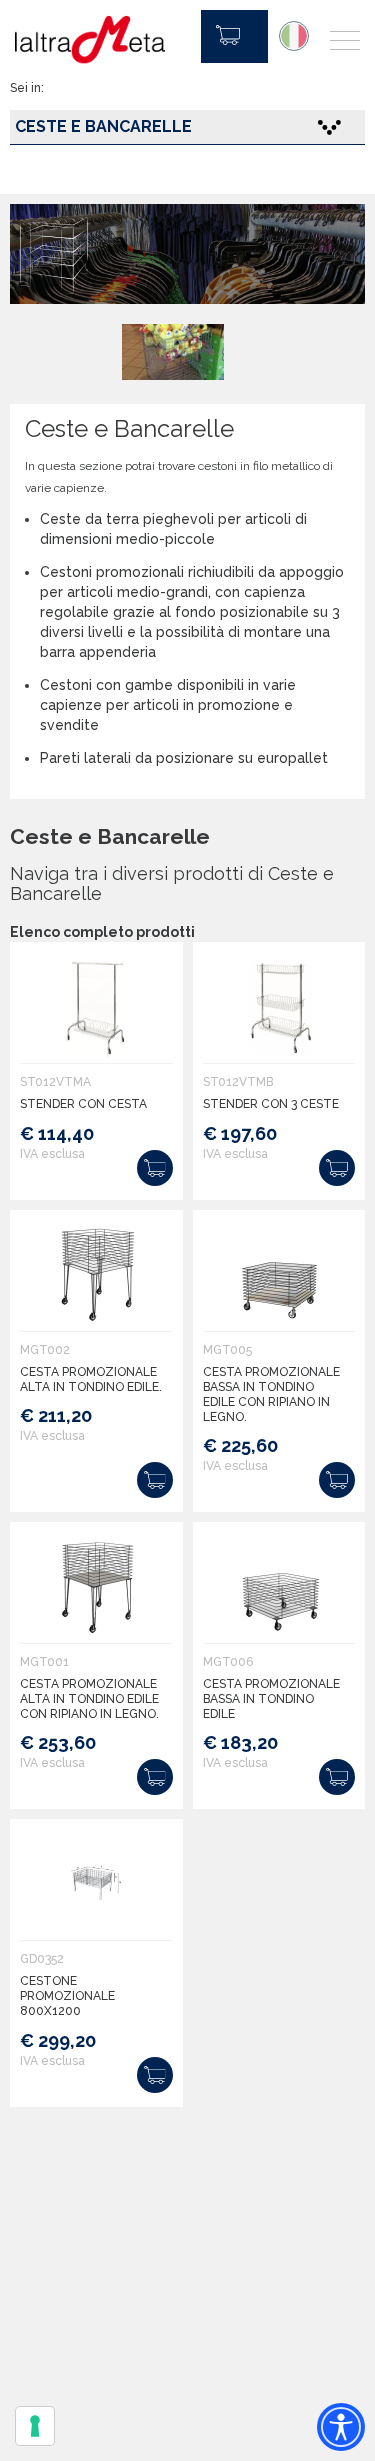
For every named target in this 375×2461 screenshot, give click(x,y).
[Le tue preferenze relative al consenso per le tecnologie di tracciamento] (35, 2426)
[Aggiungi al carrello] (155, 1168)
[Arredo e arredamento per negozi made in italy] (90, 40)
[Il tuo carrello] (234, 36)
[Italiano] (294, 36)
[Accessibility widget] (341, 2427)
